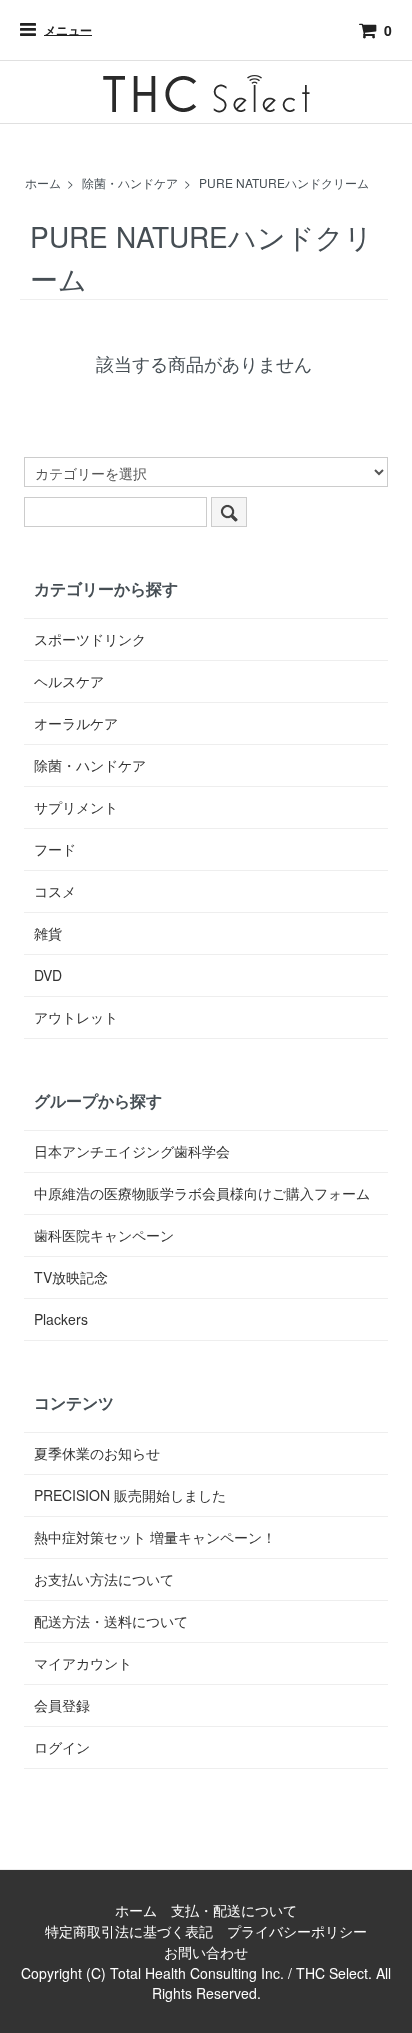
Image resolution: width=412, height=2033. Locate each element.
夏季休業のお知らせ (97, 1453)
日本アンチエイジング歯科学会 (132, 1151)
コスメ (55, 891)
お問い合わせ (206, 1952)
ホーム (43, 182)
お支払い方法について (104, 1579)
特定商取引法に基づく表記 (129, 1931)
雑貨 (48, 933)
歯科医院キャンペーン (104, 1235)
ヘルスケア (69, 681)
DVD (48, 975)
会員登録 (62, 1705)
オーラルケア (76, 723)
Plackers (61, 1319)
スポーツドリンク (90, 639)
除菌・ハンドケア (130, 182)
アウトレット (76, 1017)
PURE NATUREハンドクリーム (284, 182)
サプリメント (76, 807)
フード (55, 849)
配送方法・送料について (111, 1621)
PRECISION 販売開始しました (130, 1495)
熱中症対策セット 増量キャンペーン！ (155, 1537)
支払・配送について (234, 1910)
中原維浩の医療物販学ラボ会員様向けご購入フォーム (202, 1193)
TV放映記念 (71, 1277)
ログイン (62, 1747)
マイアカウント (83, 1663)
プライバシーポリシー (297, 1931)
